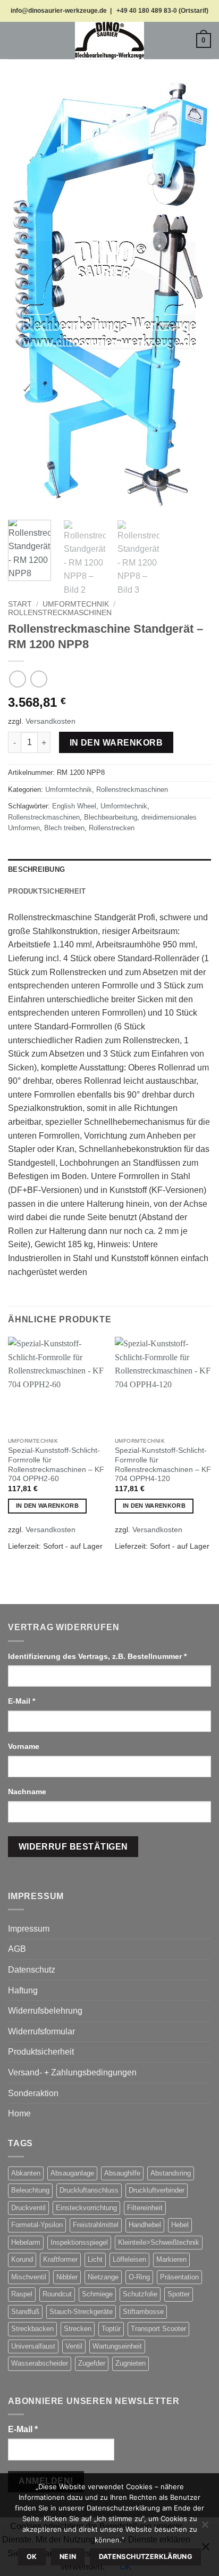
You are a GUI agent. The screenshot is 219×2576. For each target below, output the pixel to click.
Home (19, 2113)
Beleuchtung (30, 2190)
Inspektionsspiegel (79, 2242)
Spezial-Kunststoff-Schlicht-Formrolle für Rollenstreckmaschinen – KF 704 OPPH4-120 (163, 1465)
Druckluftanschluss (89, 2190)
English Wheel (74, 806)
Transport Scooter (158, 2329)
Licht (95, 2259)
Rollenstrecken (112, 828)
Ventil (74, 2346)
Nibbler (67, 2277)
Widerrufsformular (41, 2031)
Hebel (180, 2225)
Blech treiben (64, 828)
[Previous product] (39, 679)
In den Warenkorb (116, 743)
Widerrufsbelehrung (45, 2011)
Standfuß (25, 2312)
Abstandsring (171, 2173)
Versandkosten (50, 721)
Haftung (23, 1990)
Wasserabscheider (40, 2363)
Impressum (29, 1929)
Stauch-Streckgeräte (81, 2312)
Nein (68, 2557)
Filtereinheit (145, 2208)
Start (20, 604)
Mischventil (29, 2277)
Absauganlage (72, 2173)
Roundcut (57, 2294)
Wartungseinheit (117, 2346)
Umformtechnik (76, 604)
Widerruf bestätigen (73, 1847)
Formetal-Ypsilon (37, 2225)
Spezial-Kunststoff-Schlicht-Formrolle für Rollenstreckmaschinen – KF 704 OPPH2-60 (56, 1465)
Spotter (179, 2294)
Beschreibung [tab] (36, 869)
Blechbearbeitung (111, 817)
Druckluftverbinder (157, 2190)
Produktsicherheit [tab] (47, 891)
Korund (22, 2259)
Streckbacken (32, 2329)
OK (32, 2557)
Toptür (111, 2329)
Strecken (78, 2329)
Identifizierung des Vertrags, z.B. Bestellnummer (97, 1656)
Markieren (171, 2259)
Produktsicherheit (41, 2052)
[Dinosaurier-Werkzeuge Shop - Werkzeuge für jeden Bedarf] (109, 40)
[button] (14, 40)
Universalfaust (33, 2346)
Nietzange (103, 2277)
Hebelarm (26, 2242)
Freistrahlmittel (96, 2225)
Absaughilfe (122, 2173)
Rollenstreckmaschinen (60, 613)
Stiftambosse (143, 2312)
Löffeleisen (129, 2259)
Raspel (22, 2294)
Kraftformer (60, 2259)
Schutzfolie (140, 2294)
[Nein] (205, 2528)
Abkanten (26, 2173)
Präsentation (179, 2277)
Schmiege (97, 2294)
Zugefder (92, 2363)
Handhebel (145, 2225)
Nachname (28, 1792)
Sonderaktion (33, 2093)
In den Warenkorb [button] (47, 1506)
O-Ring (139, 2277)
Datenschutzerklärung (146, 2557)
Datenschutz (32, 1970)
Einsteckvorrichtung (86, 2208)
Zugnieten (130, 2363)
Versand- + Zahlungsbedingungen (72, 2072)
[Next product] (17, 679)
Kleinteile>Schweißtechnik (159, 2242)
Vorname (25, 1746)
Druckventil (28, 2208)
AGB (17, 1949)
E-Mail (22, 1701)
